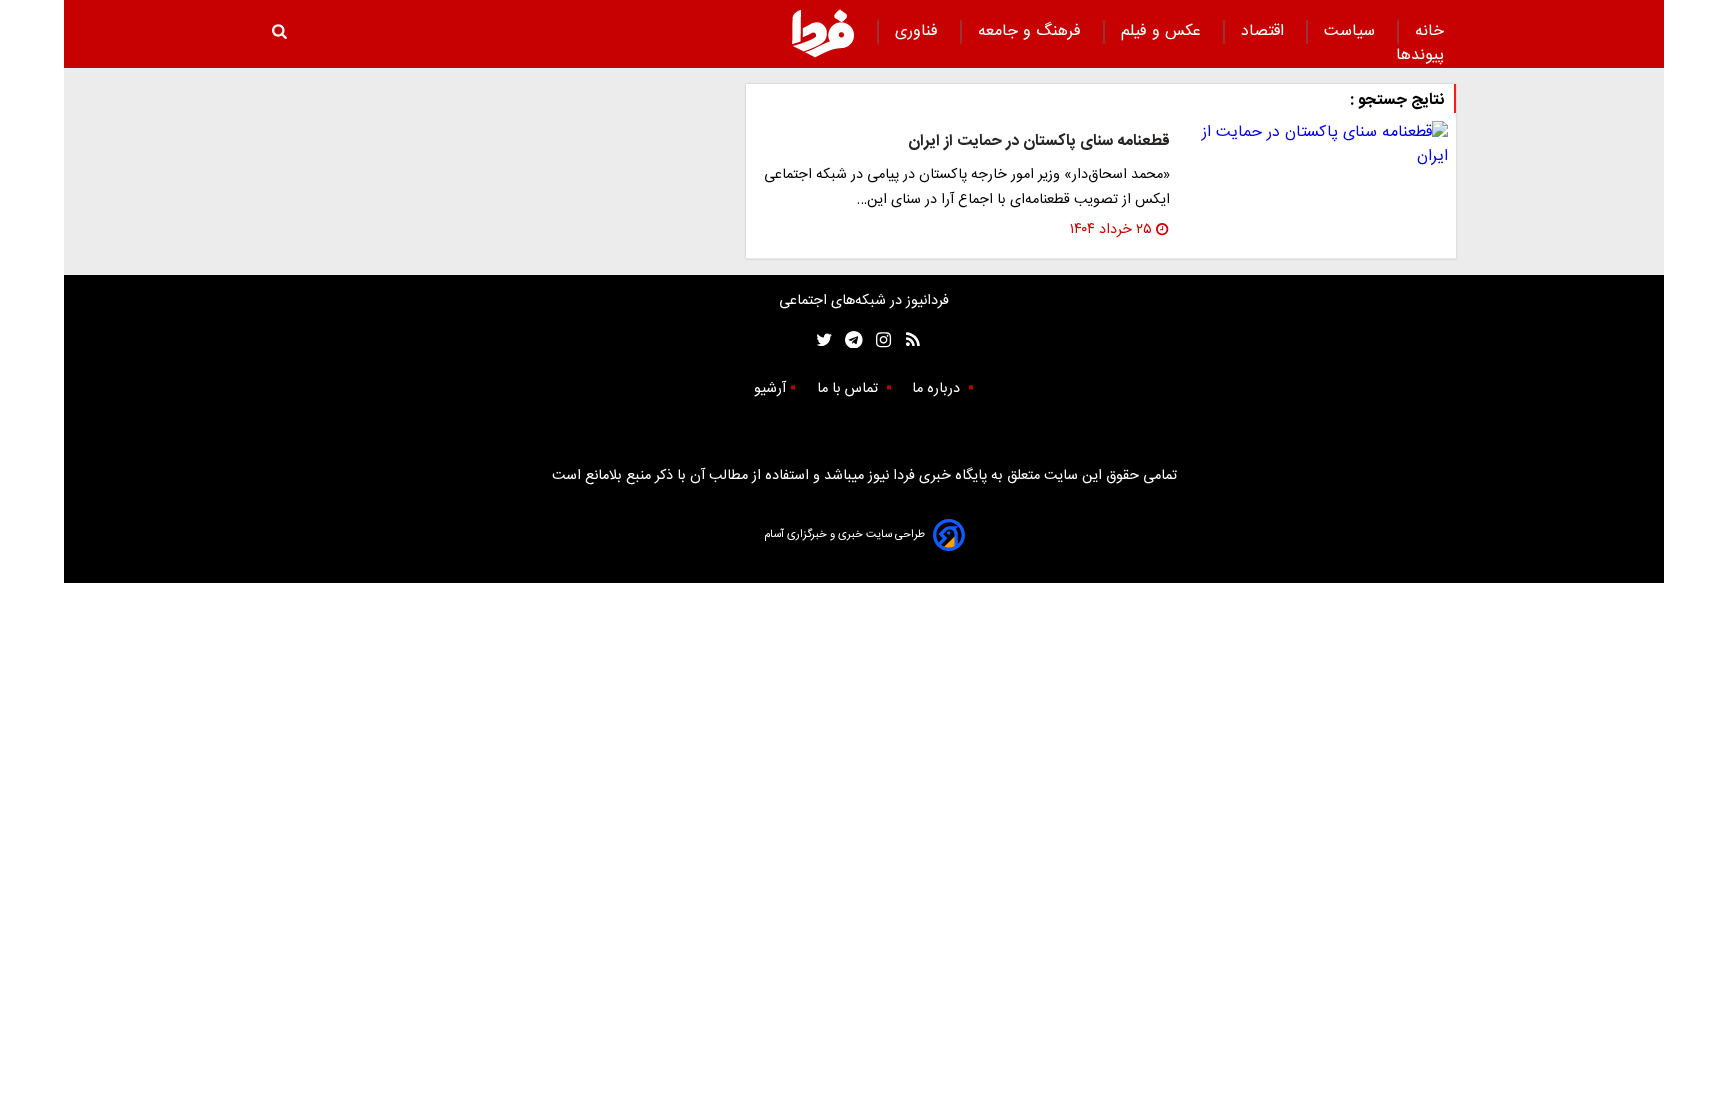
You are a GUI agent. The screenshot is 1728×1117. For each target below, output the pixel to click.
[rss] (906, 340)
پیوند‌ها (1420, 55)
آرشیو (770, 389)
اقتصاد (1265, 31)
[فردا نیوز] (823, 33)
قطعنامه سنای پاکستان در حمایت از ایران (1039, 141)
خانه (1429, 31)
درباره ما (938, 389)
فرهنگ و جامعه (1032, 31)
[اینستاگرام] (878, 340)
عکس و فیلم (1163, 31)
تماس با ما (849, 389)
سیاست (1352, 31)
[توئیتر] (820, 340)
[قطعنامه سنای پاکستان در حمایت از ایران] (1317, 145)
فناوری (919, 31)
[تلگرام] (847, 340)
